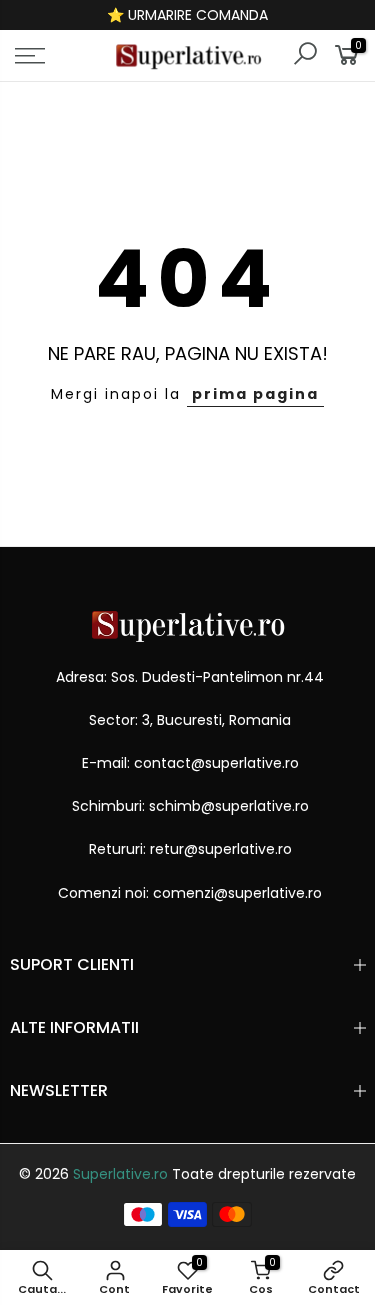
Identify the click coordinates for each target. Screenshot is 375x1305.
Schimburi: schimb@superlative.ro (190, 806)
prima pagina (255, 394)
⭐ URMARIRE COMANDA (187, 15)
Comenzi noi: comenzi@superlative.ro (190, 893)
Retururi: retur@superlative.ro (190, 849)
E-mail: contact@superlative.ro (190, 763)
